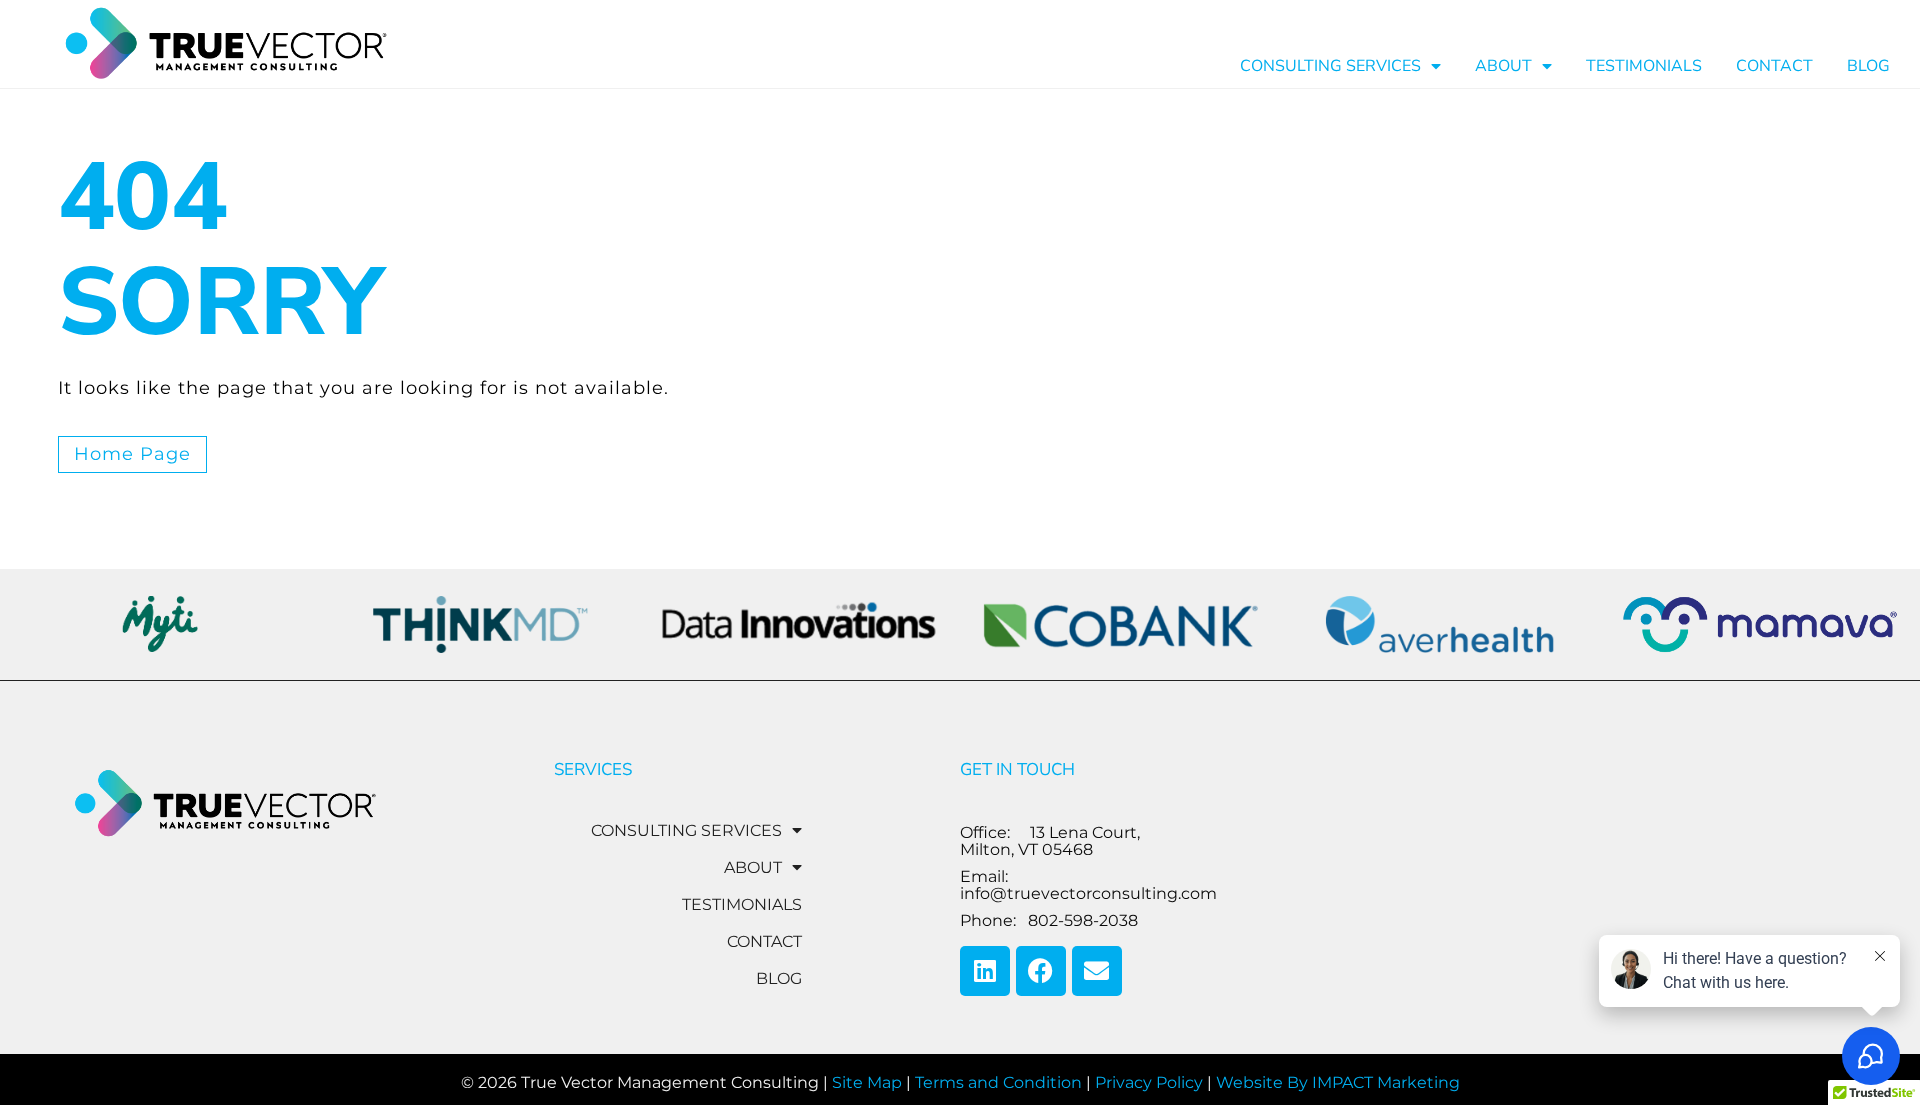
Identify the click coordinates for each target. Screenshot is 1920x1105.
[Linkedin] (985, 971)
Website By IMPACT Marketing (1338, 1082)
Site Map (867, 1082)
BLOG (1868, 66)
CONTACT (1774, 66)
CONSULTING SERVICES (1330, 66)
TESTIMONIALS (1644, 66)
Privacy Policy (1149, 1082)
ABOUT (1503, 66)
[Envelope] (1097, 971)
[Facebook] (1041, 971)
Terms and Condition (998, 1082)
